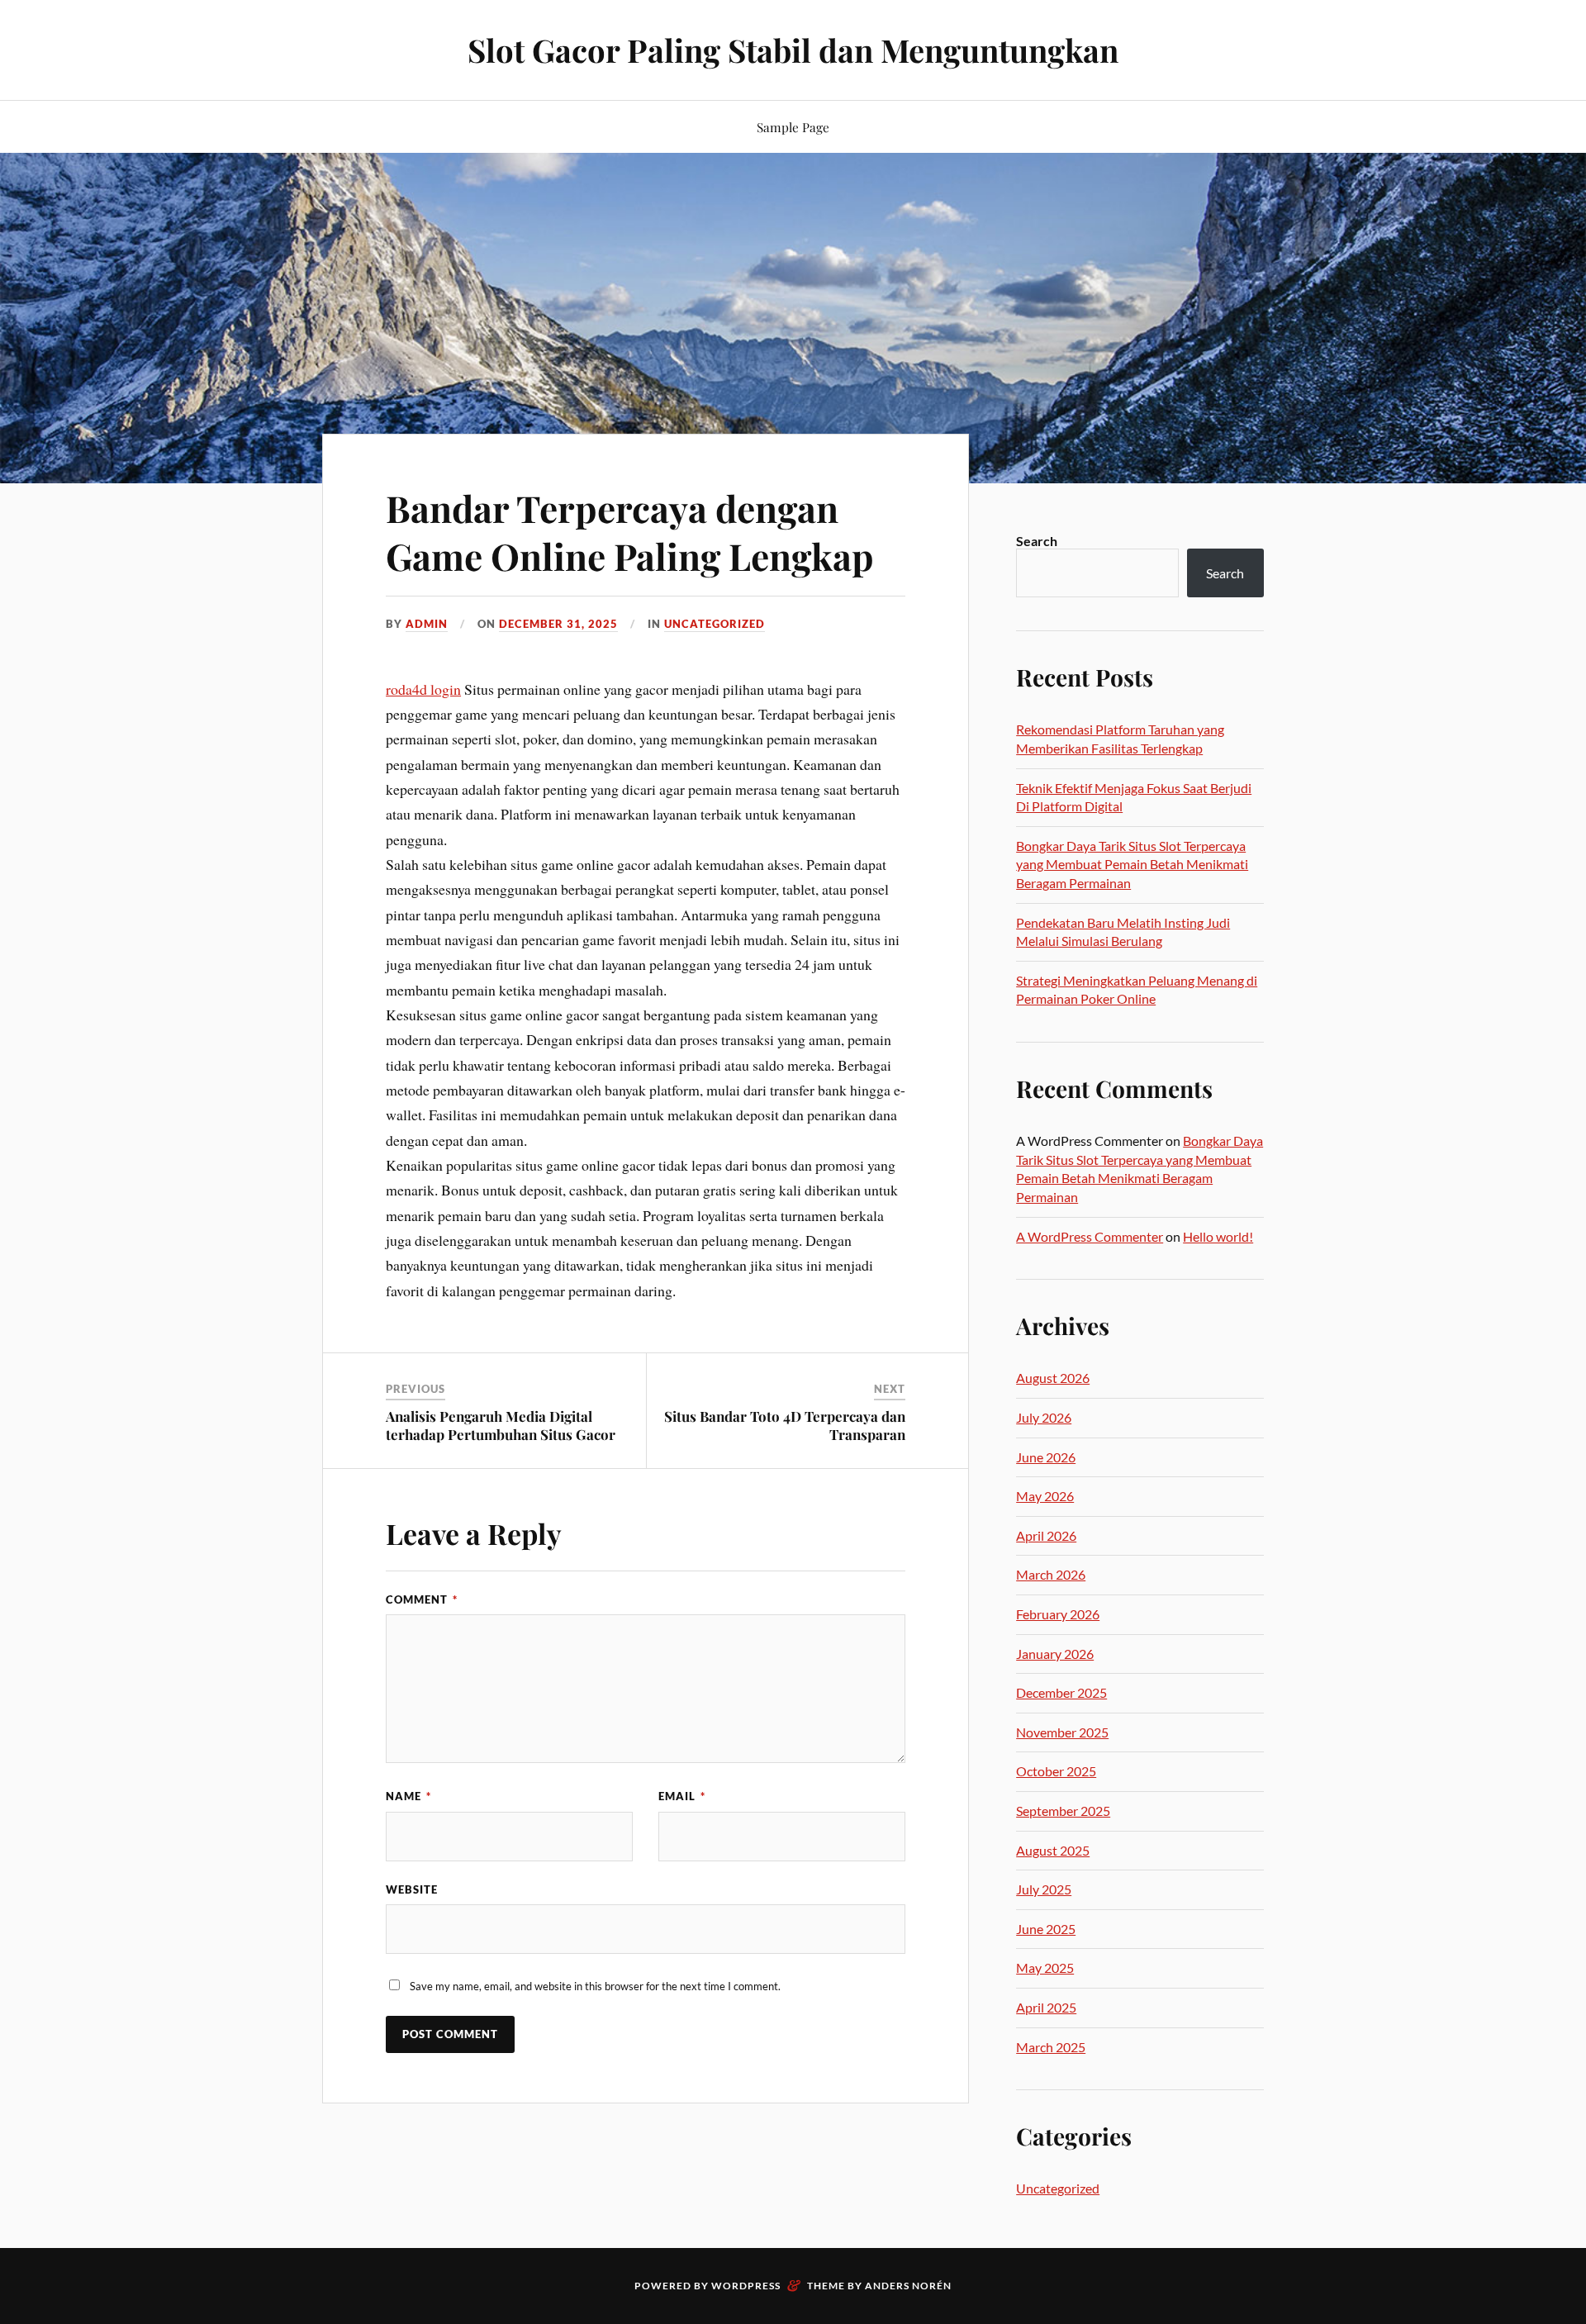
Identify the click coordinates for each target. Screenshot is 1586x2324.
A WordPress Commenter (1090, 1236)
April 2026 (1046, 1535)
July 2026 (1044, 1417)
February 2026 (1058, 1614)
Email (682, 1796)
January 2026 (1055, 1654)
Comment (422, 1599)
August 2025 (1053, 1850)
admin (427, 624)
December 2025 (1061, 1692)
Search (1037, 541)
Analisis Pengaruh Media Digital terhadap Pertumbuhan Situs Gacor (501, 1425)
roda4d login (423, 689)
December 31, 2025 (558, 624)
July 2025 (1044, 1889)
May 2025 (1045, 1968)
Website (412, 1889)
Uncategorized (715, 624)
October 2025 (1056, 1771)
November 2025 (1062, 1732)
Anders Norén (908, 2286)
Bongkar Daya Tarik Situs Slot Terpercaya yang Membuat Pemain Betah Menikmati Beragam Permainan (1132, 864)
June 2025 (1046, 1929)
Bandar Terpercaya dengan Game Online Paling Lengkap (630, 531)
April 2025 (1046, 2007)
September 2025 (1063, 1811)
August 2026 (1053, 1378)
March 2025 (1051, 2047)
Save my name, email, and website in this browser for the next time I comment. (595, 1986)
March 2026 (1051, 1574)
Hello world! (1218, 1236)
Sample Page (793, 127)
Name (408, 1796)
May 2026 (1045, 1496)
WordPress (746, 2286)
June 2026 (1046, 1457)
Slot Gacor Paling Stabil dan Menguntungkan (793, 50)
